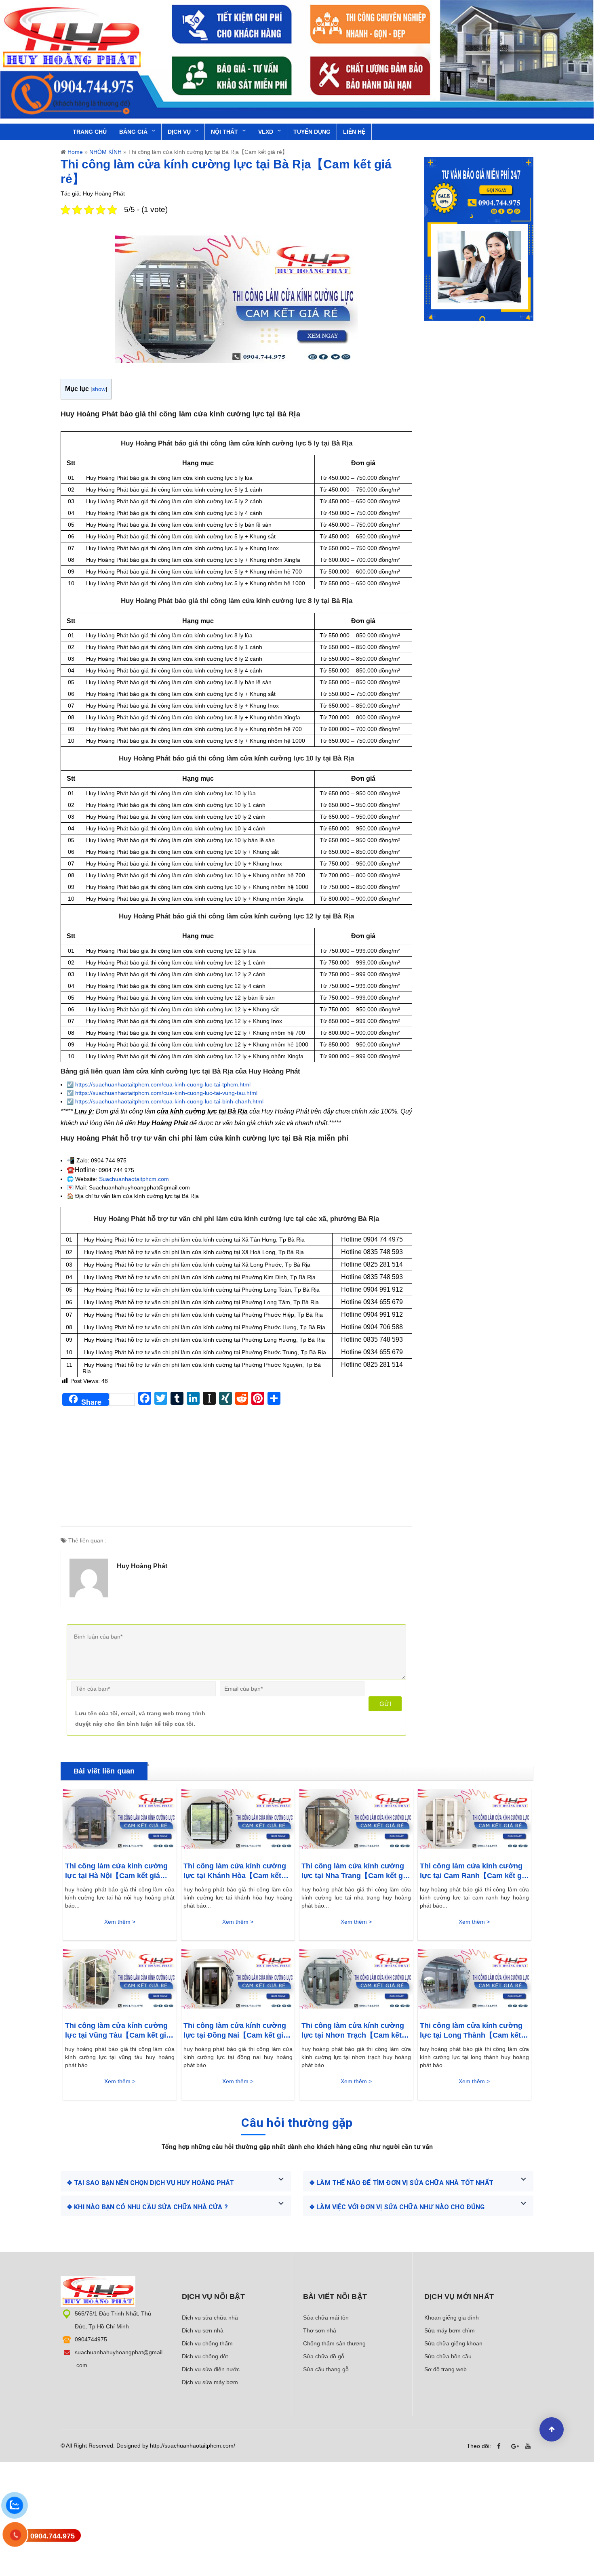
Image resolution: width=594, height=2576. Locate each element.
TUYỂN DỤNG (312, 132)
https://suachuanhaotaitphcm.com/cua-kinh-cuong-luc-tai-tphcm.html (163, 1084)
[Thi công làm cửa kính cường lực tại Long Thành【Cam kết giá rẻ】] (475, 1981)
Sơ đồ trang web (445, 2369)
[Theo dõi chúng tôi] (501, 2446)
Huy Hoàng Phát (142, 1566)
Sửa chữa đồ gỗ (324, 2356)
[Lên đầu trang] (552, 2429)
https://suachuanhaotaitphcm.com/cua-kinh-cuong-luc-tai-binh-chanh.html (169, 1101)
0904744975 (91, 2339)
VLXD (266, 132)
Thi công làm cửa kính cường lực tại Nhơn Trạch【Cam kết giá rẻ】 (353, 2031)
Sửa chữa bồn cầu (448, 2356)
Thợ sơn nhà (320, 2330)
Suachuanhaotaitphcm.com (134, 1179)
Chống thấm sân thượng (334, 2343)
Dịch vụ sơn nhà (203, 2330)
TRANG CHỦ (90, 132)
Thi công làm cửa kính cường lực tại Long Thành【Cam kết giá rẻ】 (471, 2031)
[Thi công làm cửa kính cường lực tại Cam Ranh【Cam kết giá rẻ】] (475, 1821)
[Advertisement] (236, 1470)
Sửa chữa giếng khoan (453, 2343)
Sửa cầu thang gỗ (326, 2369)
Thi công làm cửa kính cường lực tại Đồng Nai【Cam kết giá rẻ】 (235, 2031)
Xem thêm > (120, 1922)
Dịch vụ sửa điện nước (211, 2369)
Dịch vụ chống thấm (207, 2343)
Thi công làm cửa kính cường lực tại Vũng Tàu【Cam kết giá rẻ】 (118, 2031)
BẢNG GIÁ (133, 132)
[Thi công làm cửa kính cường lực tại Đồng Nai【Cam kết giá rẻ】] (238, 1981)
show (99, 389)
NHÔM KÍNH (105, 152)
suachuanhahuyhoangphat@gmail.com (119, 2359)
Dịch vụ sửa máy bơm (210, 2382)
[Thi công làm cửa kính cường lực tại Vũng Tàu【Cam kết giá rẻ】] (120, 1981)
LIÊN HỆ (354, 132)
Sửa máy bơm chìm (450, 2330)
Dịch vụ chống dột (205, 2356)
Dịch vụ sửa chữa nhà (210, 2318)
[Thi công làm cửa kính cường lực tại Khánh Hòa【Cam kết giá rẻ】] (238, 1821)
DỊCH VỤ (179, 132)
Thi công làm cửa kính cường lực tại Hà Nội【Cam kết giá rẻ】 (116, 1871)
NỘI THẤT (224, 132)
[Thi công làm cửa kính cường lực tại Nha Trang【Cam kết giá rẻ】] (356, 1821)
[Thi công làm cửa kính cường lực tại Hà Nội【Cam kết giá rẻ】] (120, 1821)
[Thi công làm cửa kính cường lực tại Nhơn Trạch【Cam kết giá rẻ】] (356, 1981)
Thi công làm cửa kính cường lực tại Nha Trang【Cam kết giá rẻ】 (355, 1871)
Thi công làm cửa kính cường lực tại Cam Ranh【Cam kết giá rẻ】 (474, 1871)
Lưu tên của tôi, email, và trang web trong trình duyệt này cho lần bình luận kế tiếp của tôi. (140, 1718)
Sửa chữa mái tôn (326, 2318)
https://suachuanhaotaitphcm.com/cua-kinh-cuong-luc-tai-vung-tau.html (166, 1093)
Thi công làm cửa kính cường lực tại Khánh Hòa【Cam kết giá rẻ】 (235, 1871)
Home (75, 152)
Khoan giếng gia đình (452, 2318)
